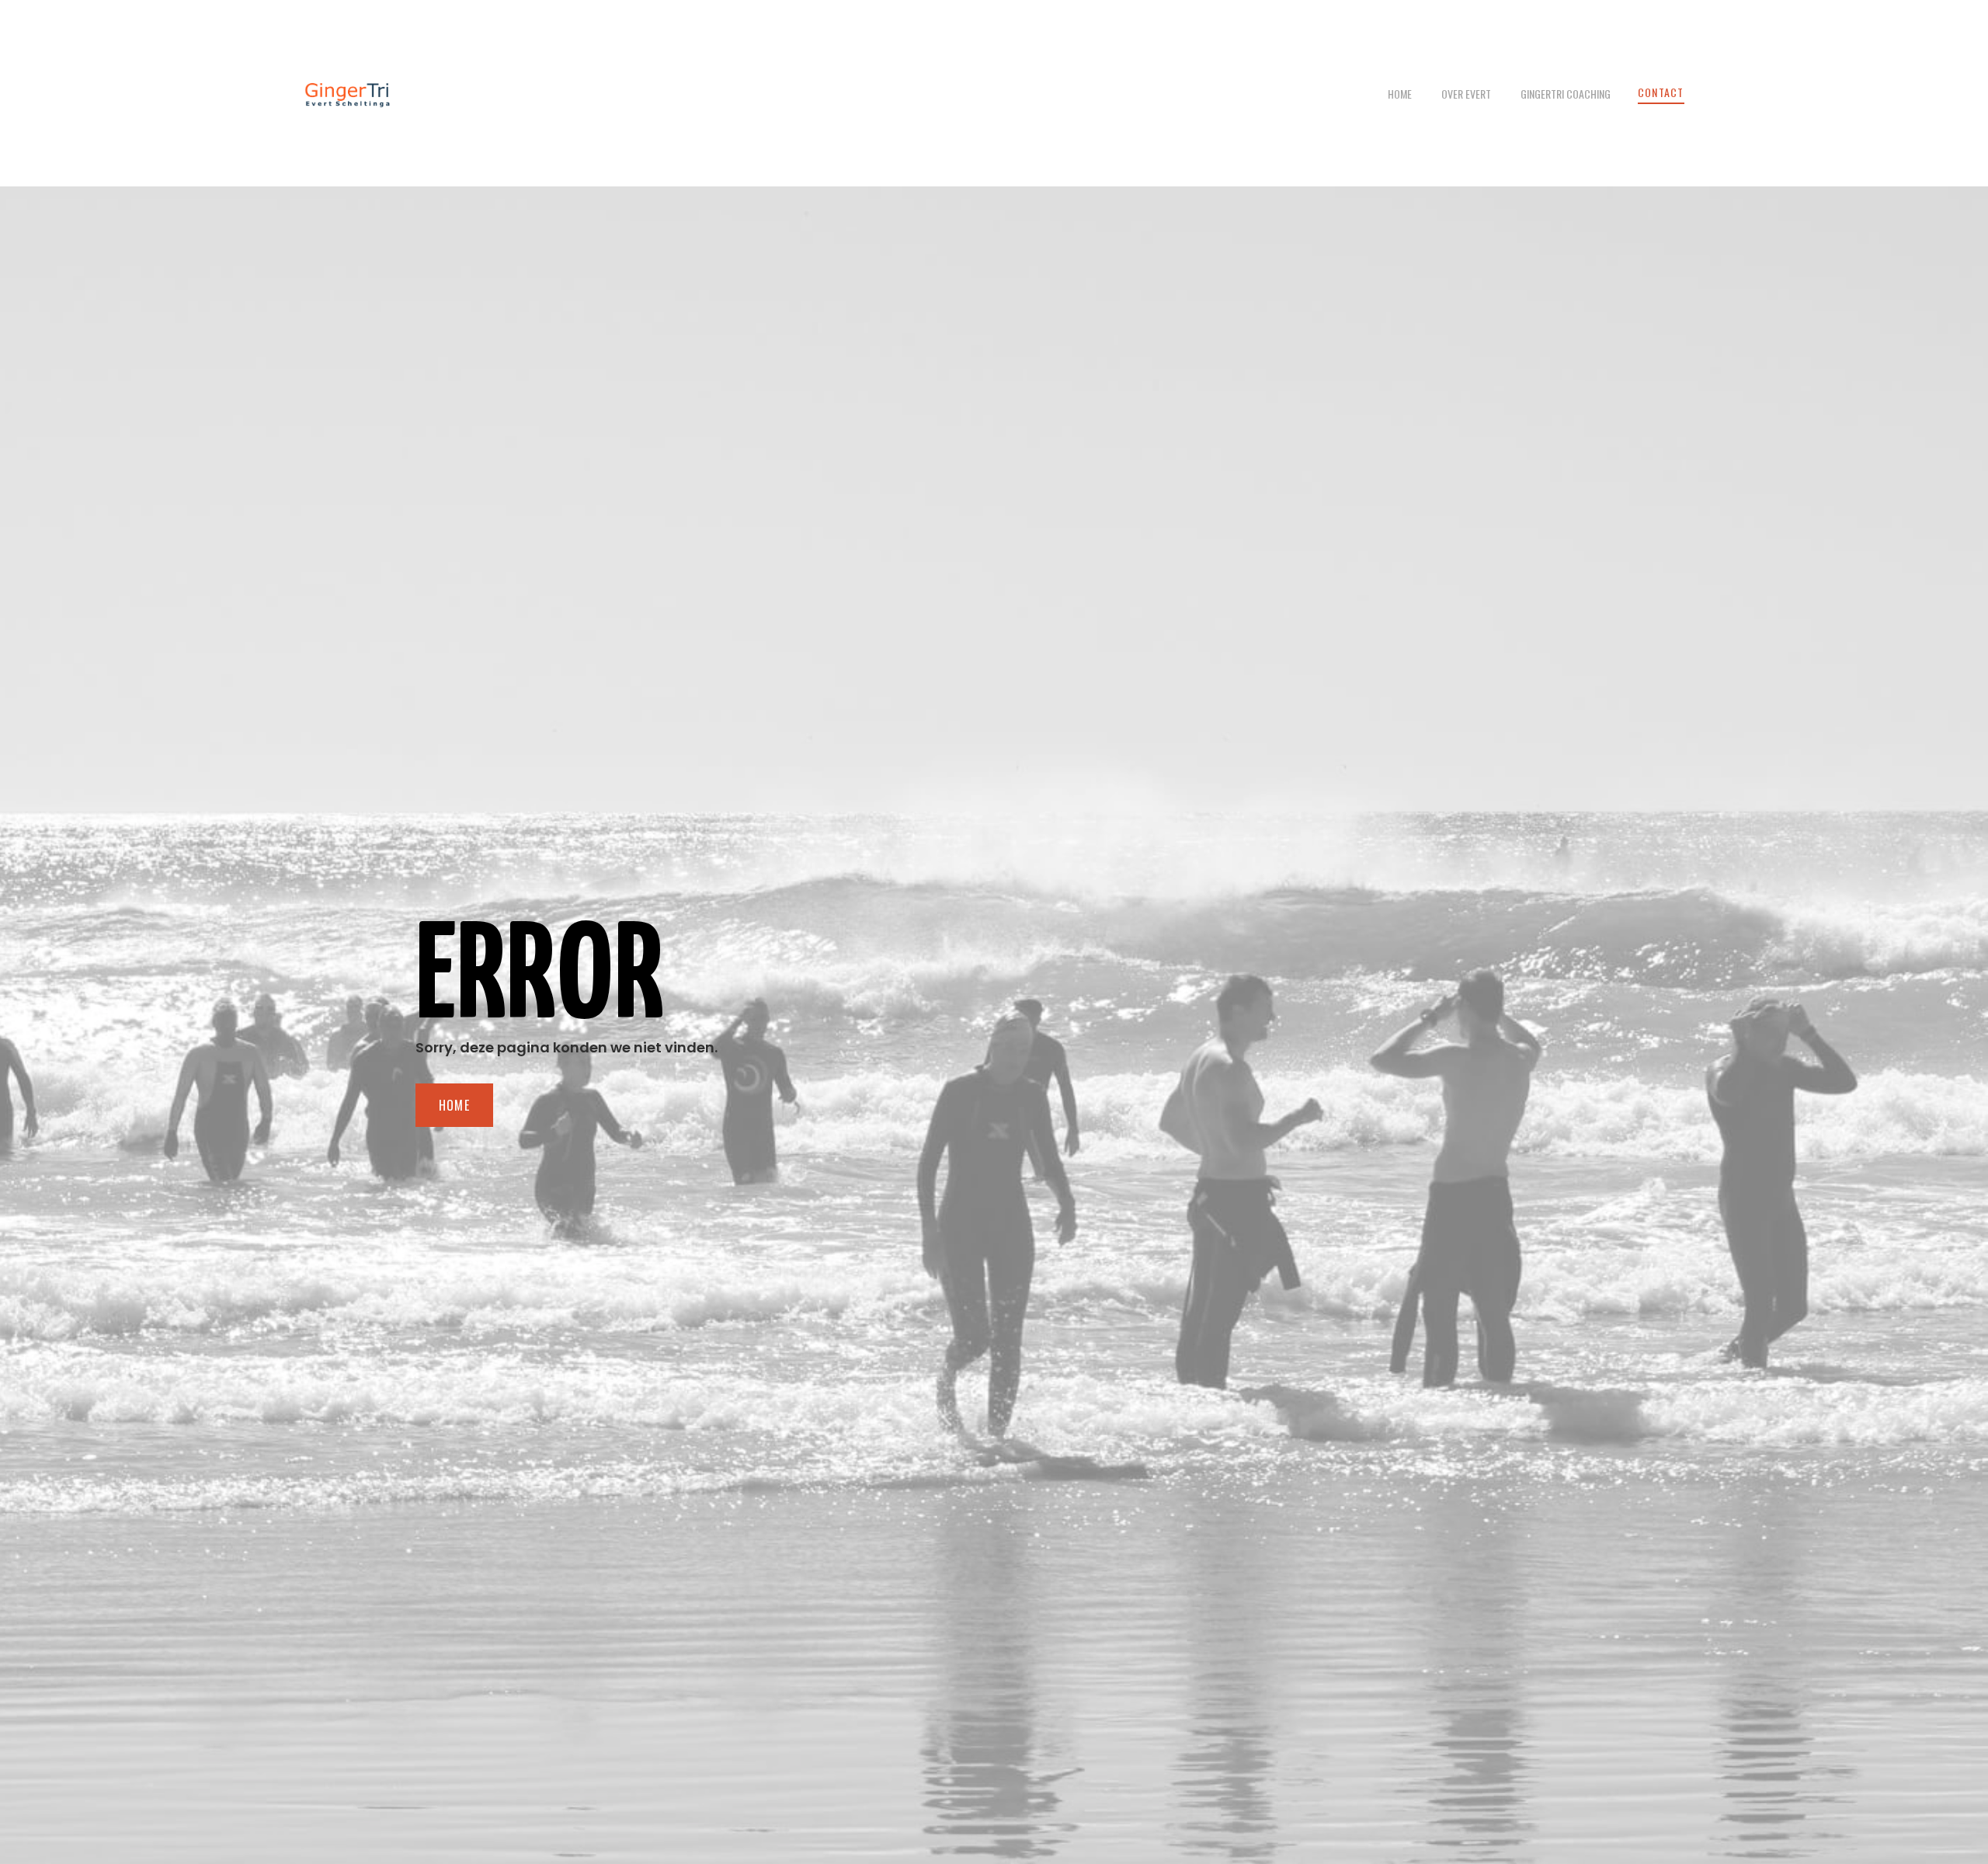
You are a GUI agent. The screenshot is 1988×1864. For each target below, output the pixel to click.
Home (1400, 94)
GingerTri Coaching (1566, 94)
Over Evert (1466, 94)
